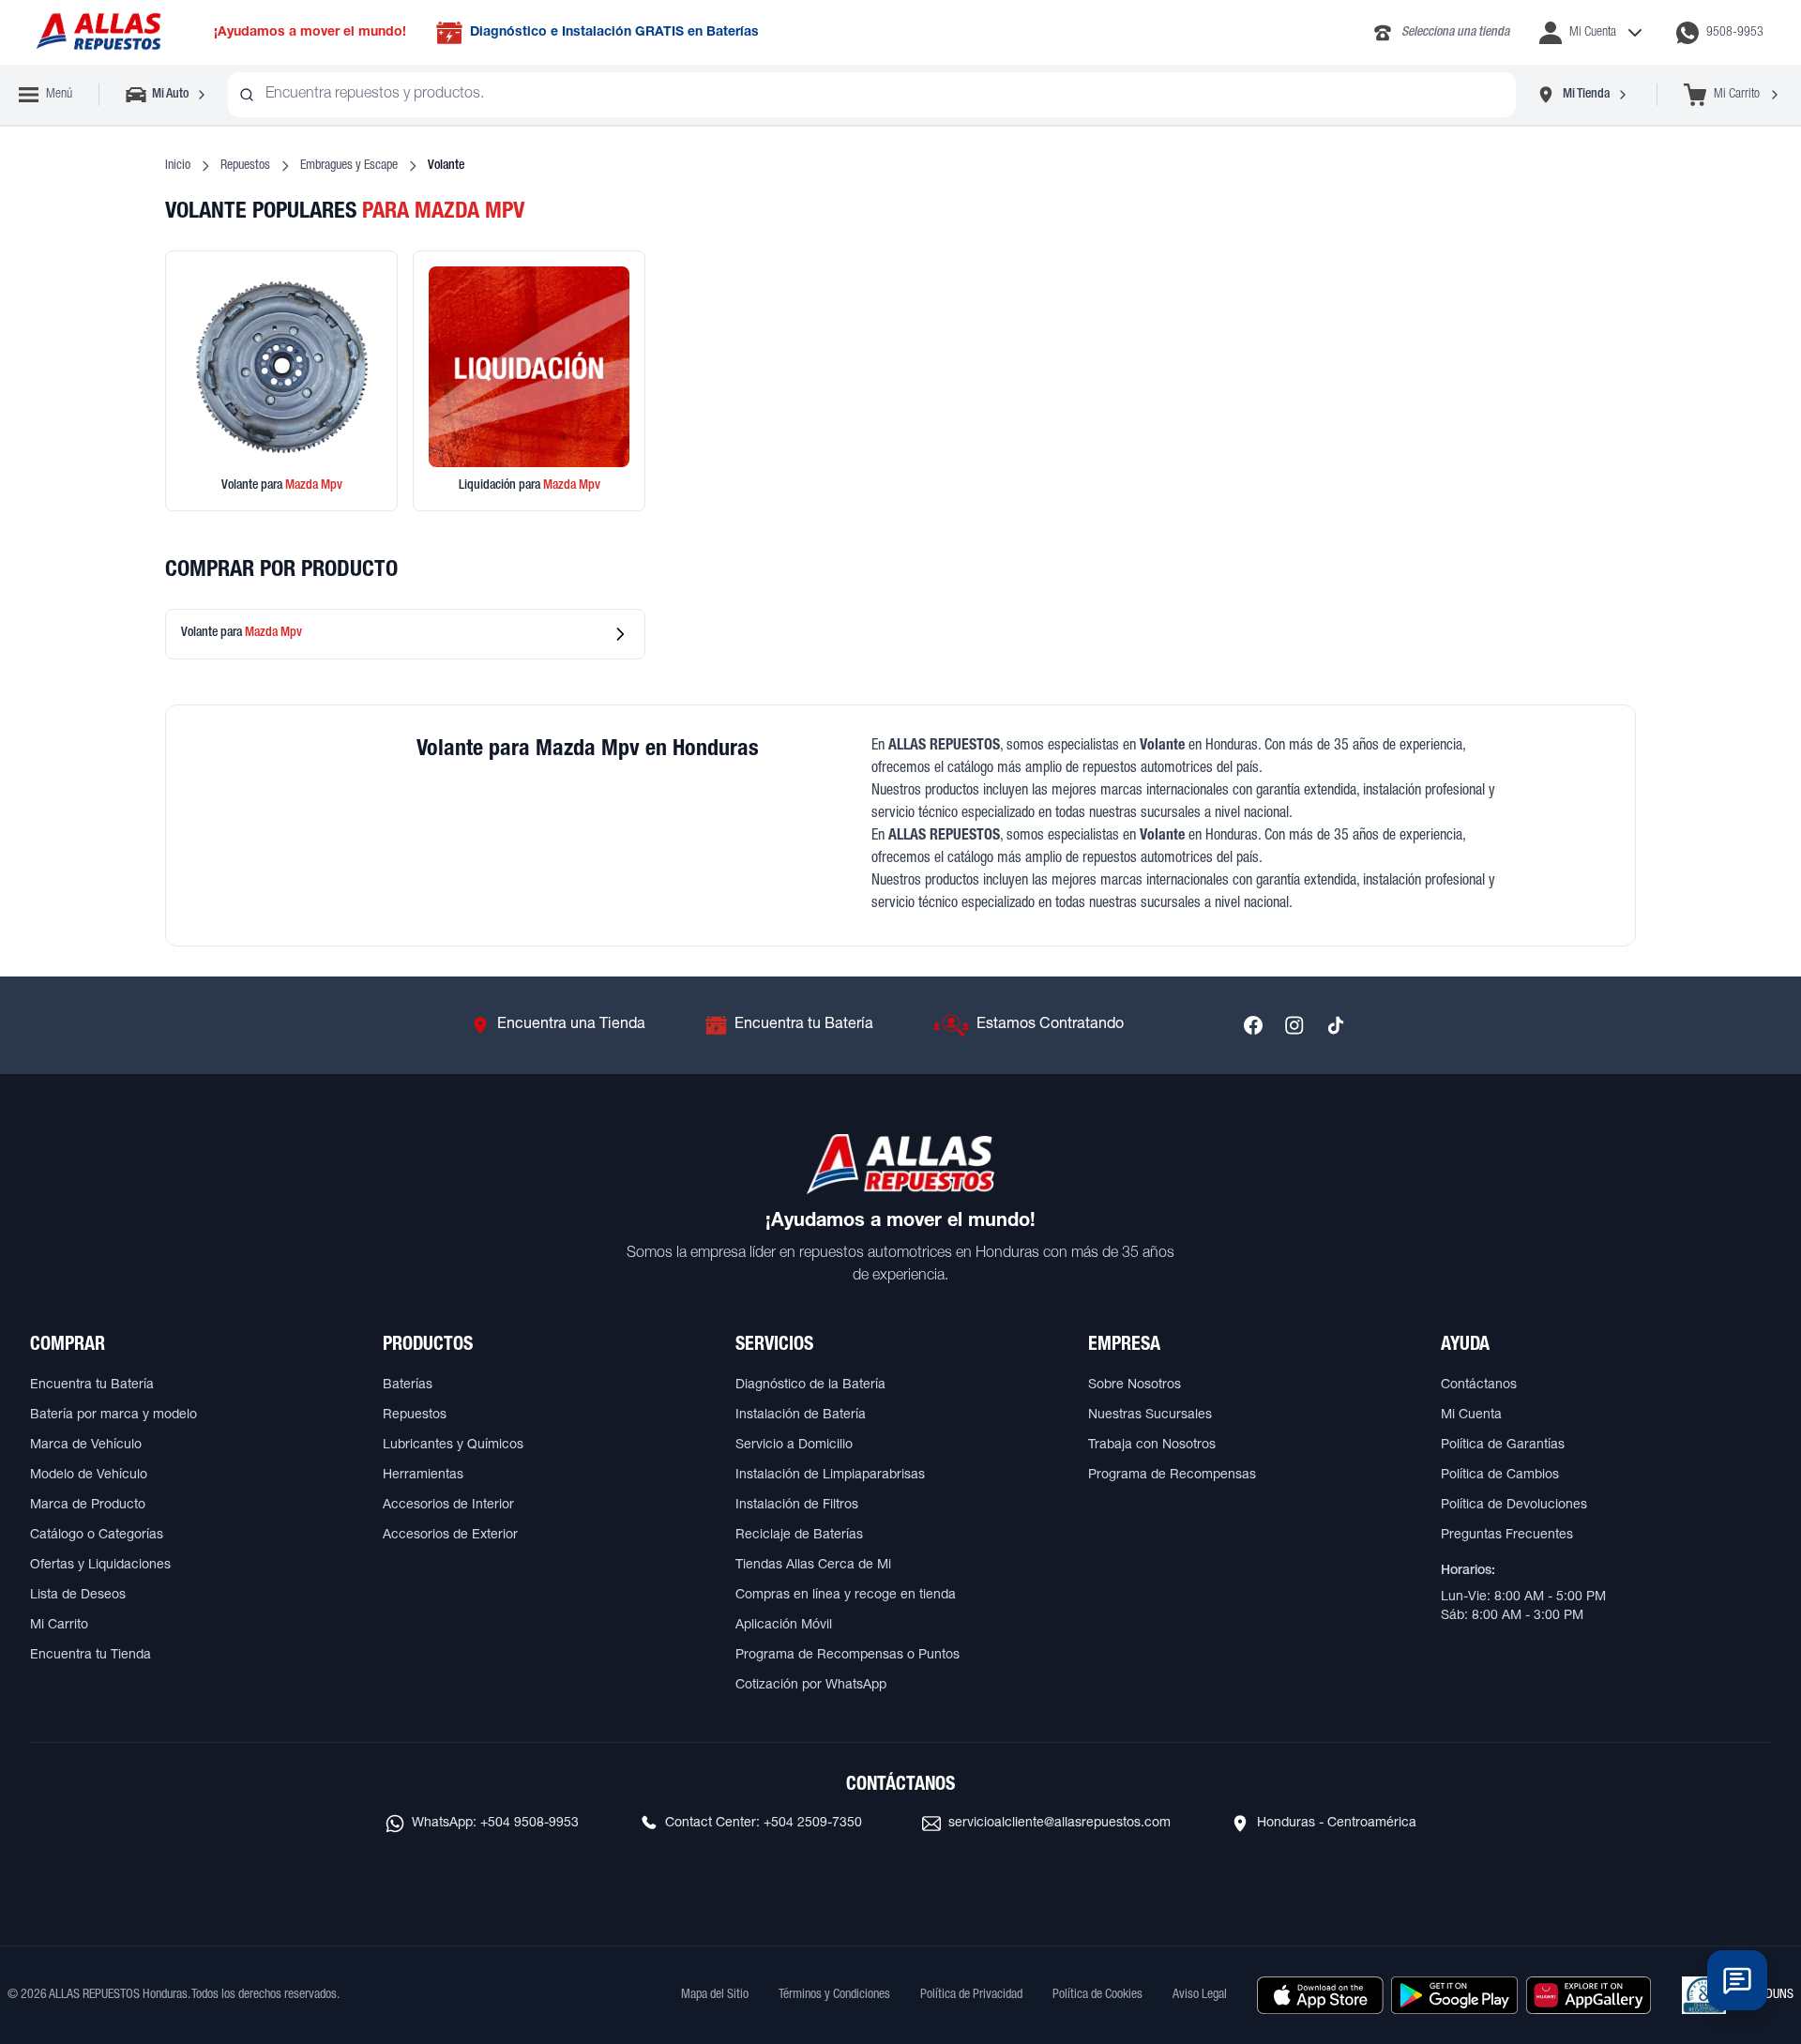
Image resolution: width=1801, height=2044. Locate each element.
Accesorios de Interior (448, 1506)
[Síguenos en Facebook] (1253, 1025)
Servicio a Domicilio (794, 1446)
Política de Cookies (1097, 1995)
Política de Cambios (1500, 1476)
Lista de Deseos (78, 1596)
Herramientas (423, 1476)
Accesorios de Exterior (450, 1536)
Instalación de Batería (801, 1416)
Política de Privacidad (971, 1995)
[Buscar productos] (247, 95)
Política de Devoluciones (1514, 1506)
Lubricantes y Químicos (453, 1446)
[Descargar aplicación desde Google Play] (1454, 1995)
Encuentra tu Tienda (91, 1656)
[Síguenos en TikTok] (1336, 1025)
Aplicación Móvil (784, 1626)
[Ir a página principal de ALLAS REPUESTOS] (98, 32)
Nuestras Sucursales (1150, 1416)
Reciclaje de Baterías (799, 1536)
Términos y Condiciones (834, 1995)
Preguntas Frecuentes (1507, 1536)
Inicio (178, 166)
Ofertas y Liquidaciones (100, 1566)
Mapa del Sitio (715, 1995)
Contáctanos (1479, 1385)
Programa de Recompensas (1172, 1476)
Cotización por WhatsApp (811, 1686)
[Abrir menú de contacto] (1737, 1980)
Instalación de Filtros (797, 1506)
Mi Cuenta (1471, 1416)
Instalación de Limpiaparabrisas (830, 1476)
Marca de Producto (88, 1506)
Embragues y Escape (349, 166)
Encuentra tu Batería (92, 1385)
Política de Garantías (1503, 1446)
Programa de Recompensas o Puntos (848, 1656)
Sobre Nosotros (1135, 1385)
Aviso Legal (1200, 1995)
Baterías (408, 1385)
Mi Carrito (59, 1626)
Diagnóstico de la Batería (810, 1385)
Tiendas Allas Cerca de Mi (813, 1566)
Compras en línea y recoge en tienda (846, 1596)
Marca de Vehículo (86, 1446)
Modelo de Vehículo (89, 1476)
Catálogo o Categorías (97, 1536)
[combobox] (872, 95)
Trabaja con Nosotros (1152, 1446)
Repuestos (245, 166)
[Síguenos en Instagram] (1294, 1025)
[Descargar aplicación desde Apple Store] (1320, 1995)
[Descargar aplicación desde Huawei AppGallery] (1589, 1995)
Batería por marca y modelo (114, 1416)
